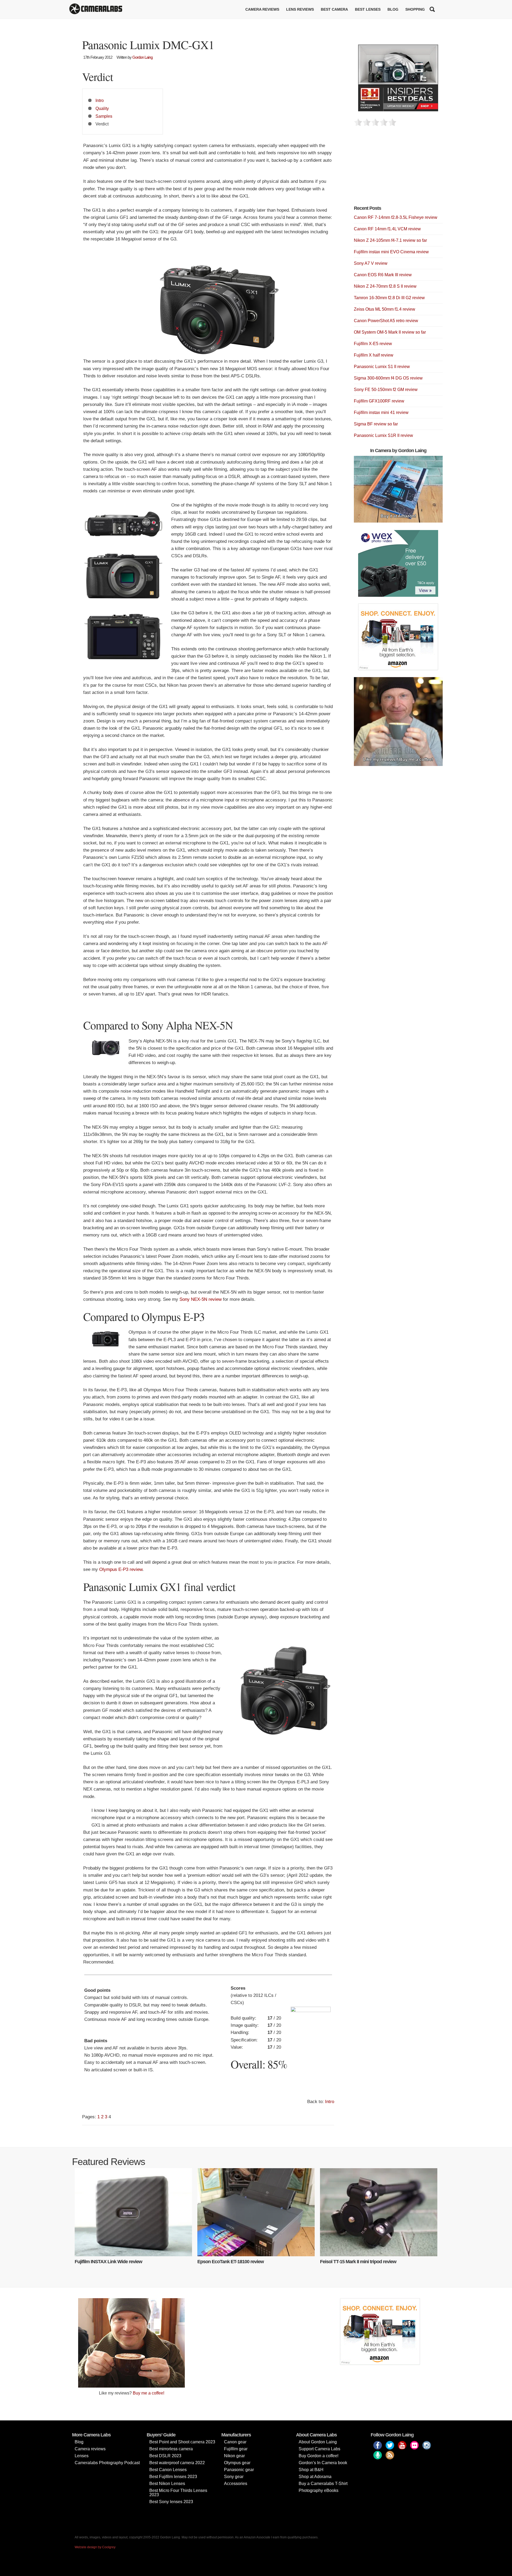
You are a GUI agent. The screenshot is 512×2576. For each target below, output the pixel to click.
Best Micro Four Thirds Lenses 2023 (178, 2493)
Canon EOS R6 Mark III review (383, 275)
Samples (104, 116)
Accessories (236, 2484)
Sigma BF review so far (376, 424)
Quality (102, 108)
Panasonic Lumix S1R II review (383, 435)
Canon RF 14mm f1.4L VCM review (387, 229)
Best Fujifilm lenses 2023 (173, 2477)
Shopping (415, 9)
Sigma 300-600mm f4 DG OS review (388, 378)
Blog (393, 9)
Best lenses (368, 9)
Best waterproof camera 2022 (177, 2463)
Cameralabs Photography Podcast (107, 2463)
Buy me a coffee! (149, 2393)
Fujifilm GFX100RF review (379, 401)
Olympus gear (237, 2463)
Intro (100, 100)
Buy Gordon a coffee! (319, 2456)
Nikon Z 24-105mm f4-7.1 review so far (390, 240)
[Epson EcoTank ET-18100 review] (256, 2212)
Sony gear (234, 2477)
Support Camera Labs (319, 2449)
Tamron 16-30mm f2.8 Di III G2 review (389, 298)
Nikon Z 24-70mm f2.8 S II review (385, 286)
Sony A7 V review (371, 263)
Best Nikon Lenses (167, 2484)
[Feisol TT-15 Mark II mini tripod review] (379, 2212)
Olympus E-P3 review (121, 1569)
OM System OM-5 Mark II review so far (390, 332)
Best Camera (334, 9)
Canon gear (235, 2442)
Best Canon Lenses (168, 2470)
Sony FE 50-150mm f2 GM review (386, 390)
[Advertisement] (394, 169)
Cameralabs (96, 9)
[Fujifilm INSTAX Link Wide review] (133, 2212)
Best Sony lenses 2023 (171, 2502)
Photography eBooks (319, 2490)
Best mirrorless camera (171, 2449)
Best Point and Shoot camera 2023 (182, 2442)
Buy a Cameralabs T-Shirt (323, 2484)
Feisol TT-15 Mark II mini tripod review (358, 2262)
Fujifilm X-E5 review (373, 344)
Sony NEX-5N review (201, 1299)
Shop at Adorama (315, 2477)
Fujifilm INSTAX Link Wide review (108, 2262)
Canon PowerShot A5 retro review (386, 321)
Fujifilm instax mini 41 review (381, 412)
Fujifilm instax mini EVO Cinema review (391, 252)
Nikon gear (234, 2456)
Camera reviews (262, 9)
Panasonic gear (239, 2470)
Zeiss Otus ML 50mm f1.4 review (385, 309)
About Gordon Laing (318, 2442)
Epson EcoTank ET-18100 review (231, 2262)
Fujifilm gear (236, 2449)
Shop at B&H (311, 2470)
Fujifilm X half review (374, 355)
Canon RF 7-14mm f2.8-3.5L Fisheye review (396, 217)
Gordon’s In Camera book (323, 2463)
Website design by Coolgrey (95, 2547)
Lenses (82, 2456)
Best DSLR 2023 (165, 2456)
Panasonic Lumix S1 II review (382, 367)
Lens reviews (300, 9)
